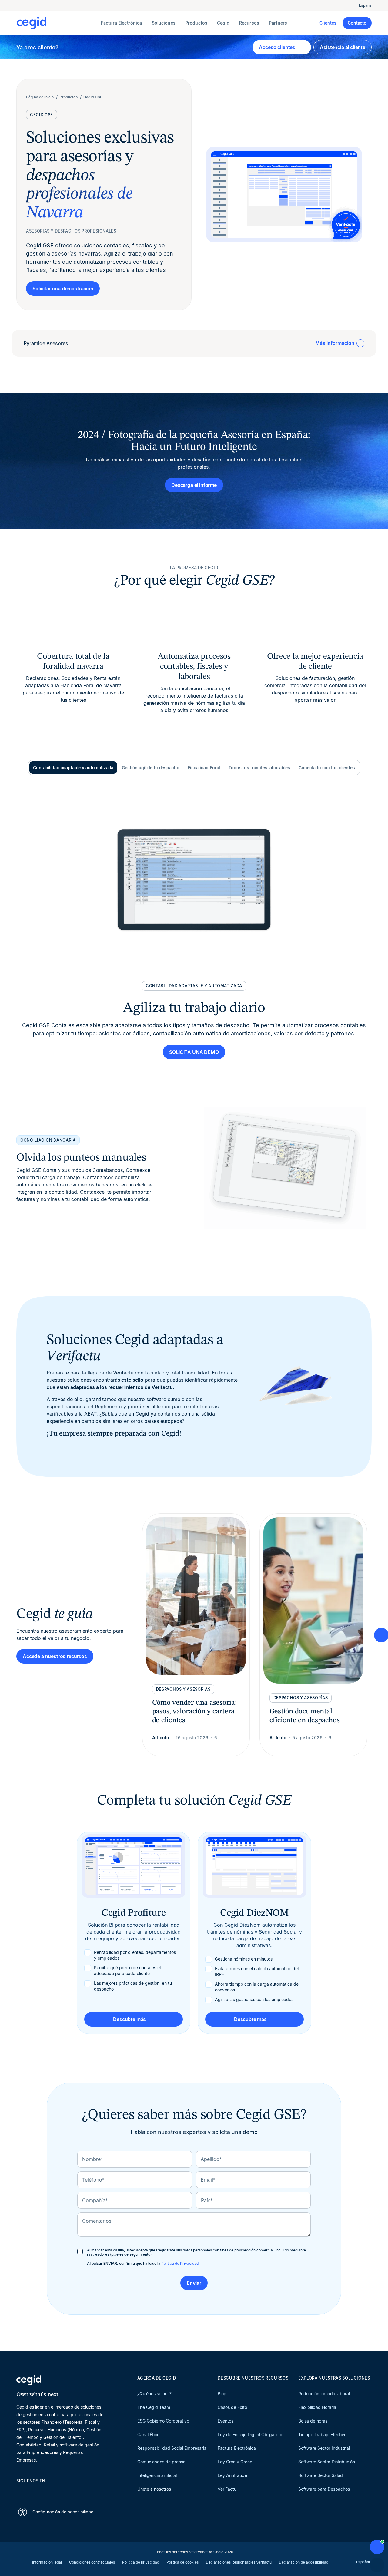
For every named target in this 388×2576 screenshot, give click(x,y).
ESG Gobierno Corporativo (163, 2421)
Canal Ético (148, 2434)
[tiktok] (63, 2492)
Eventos (226, 2421)
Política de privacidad (141, 2562)
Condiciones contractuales (92, 2562)
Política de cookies (182, 2562)
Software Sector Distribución (327, 2462)
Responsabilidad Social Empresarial (172, 2448)
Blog (222, 2394)
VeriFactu (227, 2489)
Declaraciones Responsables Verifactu (239, 2562)
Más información (335, 343)
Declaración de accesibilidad (304, 2562)
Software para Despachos (324, 2489)
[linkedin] (19, 2492)
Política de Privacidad (180, 2263)
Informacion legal (47, 2562)
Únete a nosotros (154, 2489)
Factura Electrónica (237, 2448)
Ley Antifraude (232, 2475)
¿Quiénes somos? (154, 2394)
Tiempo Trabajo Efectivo (322, 2434)
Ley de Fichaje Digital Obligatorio (250, 2434)
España (365, 5)
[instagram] (48, 2492)
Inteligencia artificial (157, 2475)
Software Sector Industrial (324, 2448)
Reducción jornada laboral (324, 2394)
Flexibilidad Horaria (317, 2407)
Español (363, 2562)
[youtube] (34, 2492)
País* (207, 2200)
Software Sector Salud (321, 2475)
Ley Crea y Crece (235, 2462)
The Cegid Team (154, 2407)
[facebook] (78, 2492)
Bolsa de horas (313, 2421)
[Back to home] (57, 23)
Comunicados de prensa (161, 2462)
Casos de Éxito (232, 2407)
